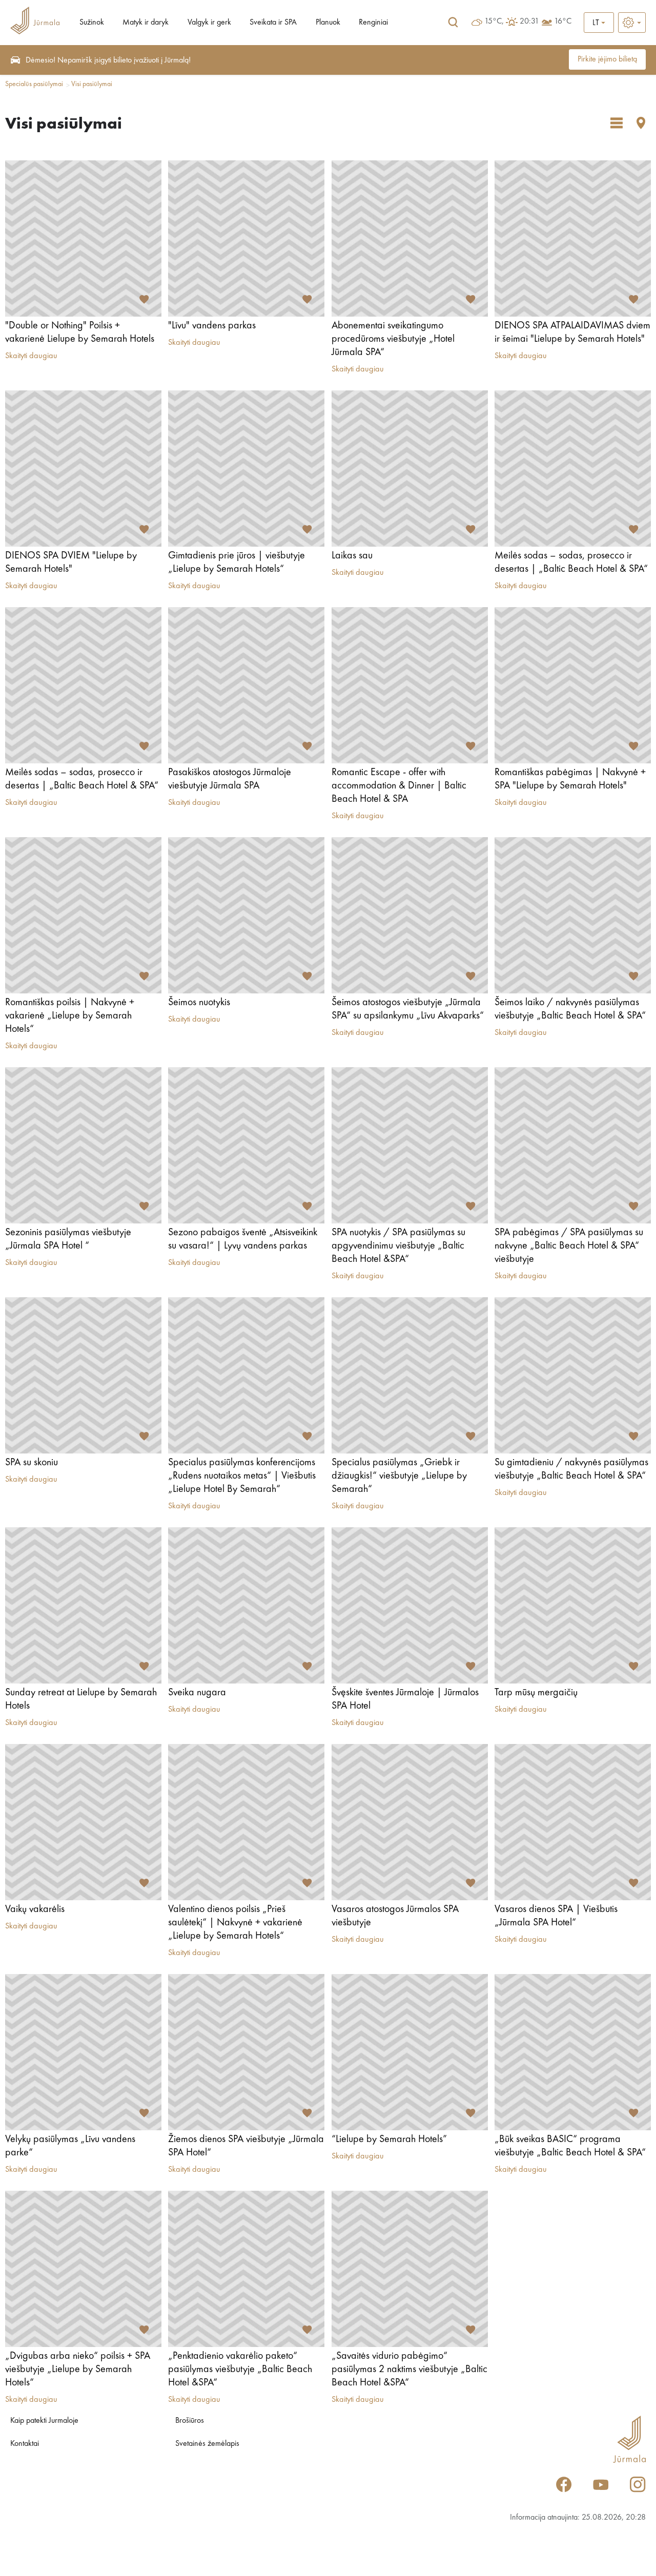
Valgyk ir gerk (209, 23)
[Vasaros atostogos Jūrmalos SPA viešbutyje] (410, 1822)
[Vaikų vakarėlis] (83, 1822)
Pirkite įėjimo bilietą (607, 59)
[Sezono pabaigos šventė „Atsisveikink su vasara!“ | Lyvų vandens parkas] (246, 1145)
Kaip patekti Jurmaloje (44, 2421)
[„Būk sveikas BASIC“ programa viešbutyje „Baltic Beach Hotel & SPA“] (573, 2052)
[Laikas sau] (410, 469)
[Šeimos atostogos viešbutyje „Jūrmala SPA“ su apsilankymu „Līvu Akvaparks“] (410, 915)
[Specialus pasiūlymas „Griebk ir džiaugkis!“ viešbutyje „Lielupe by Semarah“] (410, 1375)
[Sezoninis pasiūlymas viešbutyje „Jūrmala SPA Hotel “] (83, 1145)
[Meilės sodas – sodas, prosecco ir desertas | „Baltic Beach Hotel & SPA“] (573, 469)
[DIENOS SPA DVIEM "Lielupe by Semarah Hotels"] (83, 469)
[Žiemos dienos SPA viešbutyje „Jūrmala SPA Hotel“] (246, 2052)
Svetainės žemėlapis (207, 2444)
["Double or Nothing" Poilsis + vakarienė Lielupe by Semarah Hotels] (83, 238)
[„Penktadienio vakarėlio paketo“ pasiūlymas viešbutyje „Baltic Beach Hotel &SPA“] (246, 2269)
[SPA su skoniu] (83, 1375)
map (641, 123)
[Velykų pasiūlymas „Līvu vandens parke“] (83, 2052)
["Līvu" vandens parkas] (246, 238)
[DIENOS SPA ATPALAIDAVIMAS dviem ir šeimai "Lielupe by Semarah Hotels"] (573, 238)
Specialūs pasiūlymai (34, 84)
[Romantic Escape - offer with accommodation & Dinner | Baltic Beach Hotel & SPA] (410, 685)
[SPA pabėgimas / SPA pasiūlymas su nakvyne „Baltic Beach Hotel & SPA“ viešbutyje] (573, 1145)
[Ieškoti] (453, 23)
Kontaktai (25, 2444)
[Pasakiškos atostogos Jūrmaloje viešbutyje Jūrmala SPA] (246, 685)
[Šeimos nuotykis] (246, 915)
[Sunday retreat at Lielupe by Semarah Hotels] (83, 1605)
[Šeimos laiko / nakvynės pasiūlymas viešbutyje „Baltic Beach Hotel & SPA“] (573, 915)
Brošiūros (190, 2421)
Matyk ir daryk (146, 23)
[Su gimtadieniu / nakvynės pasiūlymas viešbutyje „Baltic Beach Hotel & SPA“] (573, 1375)
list (617, 123)
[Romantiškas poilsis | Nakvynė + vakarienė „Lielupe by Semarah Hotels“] (83, 915)
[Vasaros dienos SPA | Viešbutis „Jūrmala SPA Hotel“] (573, 1822)
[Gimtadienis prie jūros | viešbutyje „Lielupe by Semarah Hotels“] (246, 469)
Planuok (328, 23)
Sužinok (92, 23)
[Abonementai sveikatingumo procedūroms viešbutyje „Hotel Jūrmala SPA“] (410, 238)
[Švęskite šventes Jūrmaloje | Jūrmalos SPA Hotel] (410, 1605)
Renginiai (373, 23)
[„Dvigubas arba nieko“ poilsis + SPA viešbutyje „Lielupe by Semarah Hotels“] (83, 2269)
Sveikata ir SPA (273, 23)
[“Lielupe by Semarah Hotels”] (410, 2052)
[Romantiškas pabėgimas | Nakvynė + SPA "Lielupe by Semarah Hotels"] (573, 685)
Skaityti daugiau (31, 356)
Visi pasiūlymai (92, 84)
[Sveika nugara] (246, 1605)
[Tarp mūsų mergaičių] (573, 1605)
